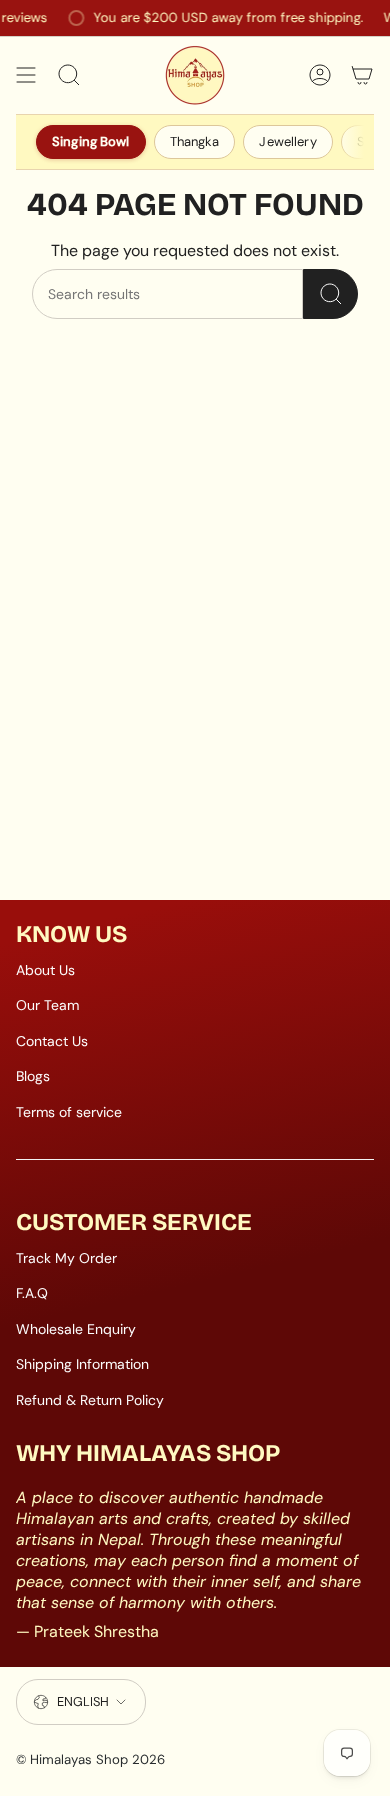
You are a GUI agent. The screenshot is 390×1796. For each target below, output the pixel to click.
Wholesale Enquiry (76, 1329)
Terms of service (69, 1112)
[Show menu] (26, 75)
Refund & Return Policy (90, 1400)
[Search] (330, 294)
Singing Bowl (91, 141)
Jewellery (287, 141)
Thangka (195, 141)
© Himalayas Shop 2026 (90, 1759)
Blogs (33, 1076)
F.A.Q (32, 1293)
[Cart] (362, 75)
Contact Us (52, 1041)
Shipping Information (82, 1364)
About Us (45, 970)
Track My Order (66, 1258)
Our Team (47, 1005)
